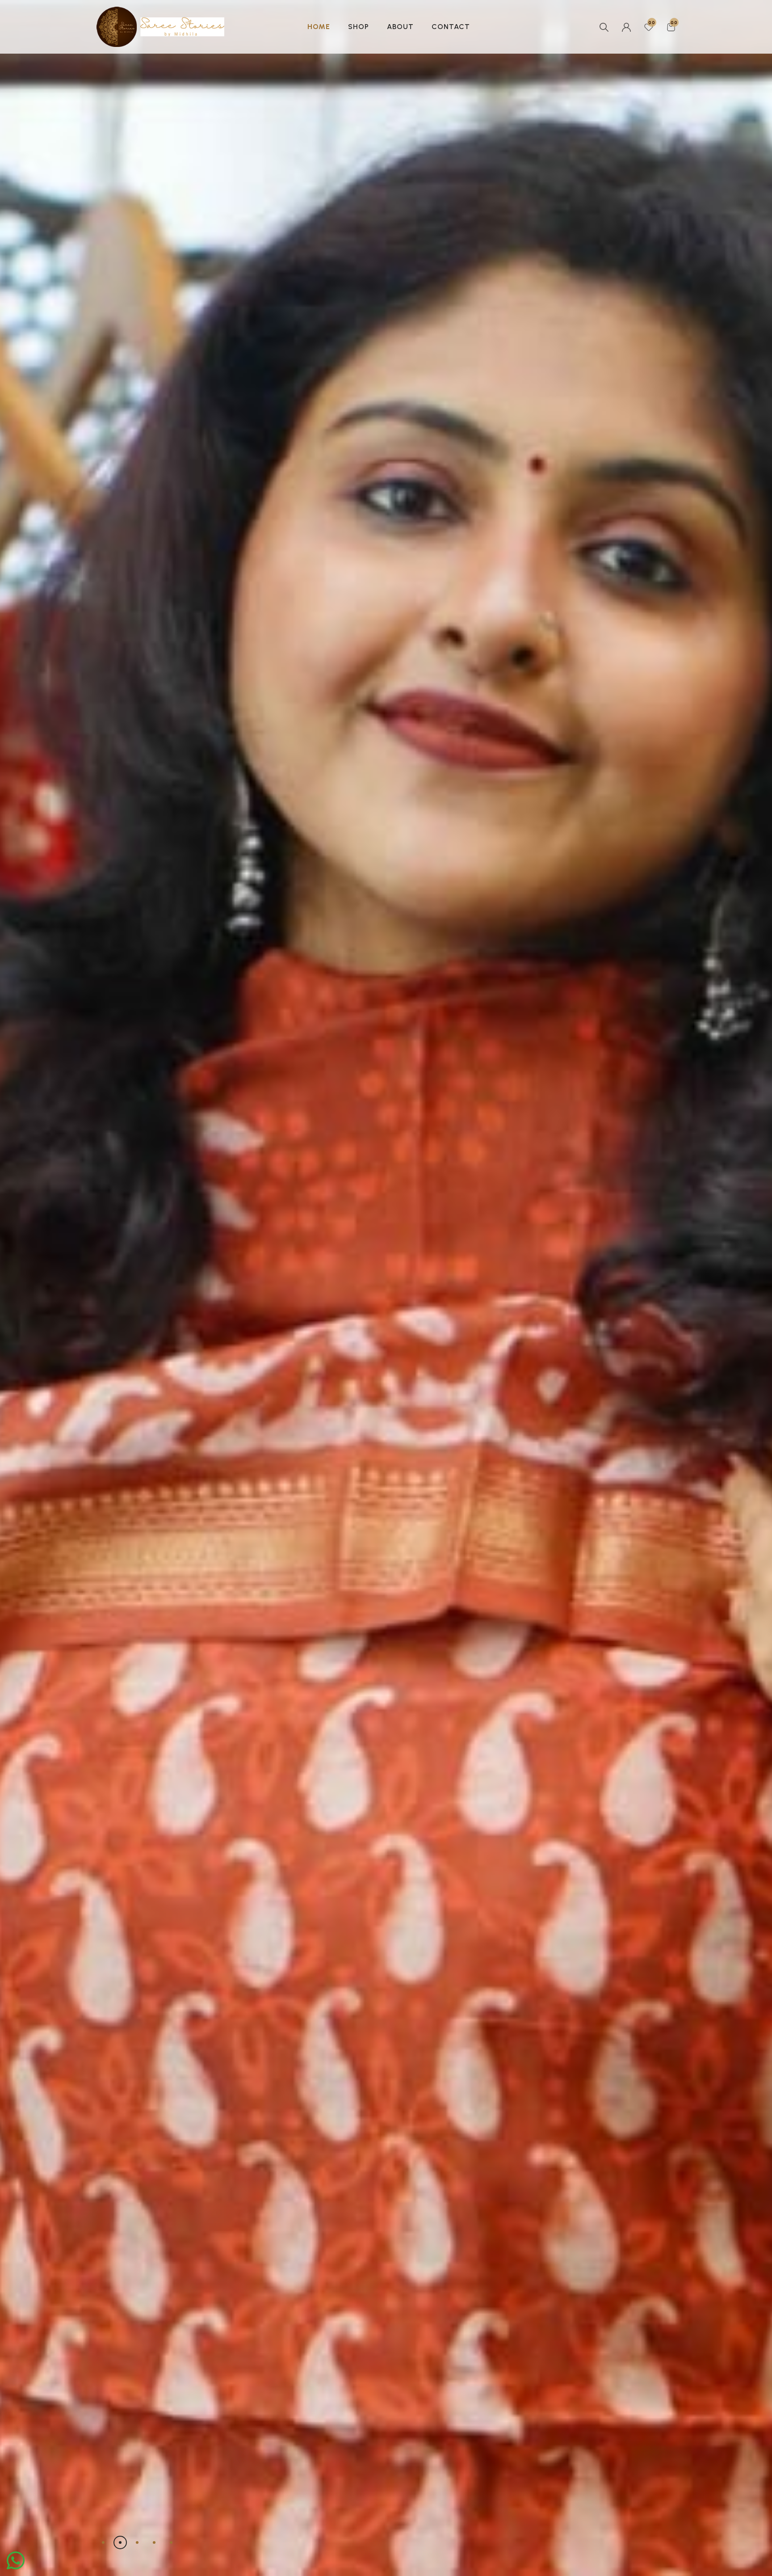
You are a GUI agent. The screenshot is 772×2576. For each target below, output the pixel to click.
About (400, 27)
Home (319, 27)
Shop (359, 27)
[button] (103, 2542)
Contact (451, 27)
